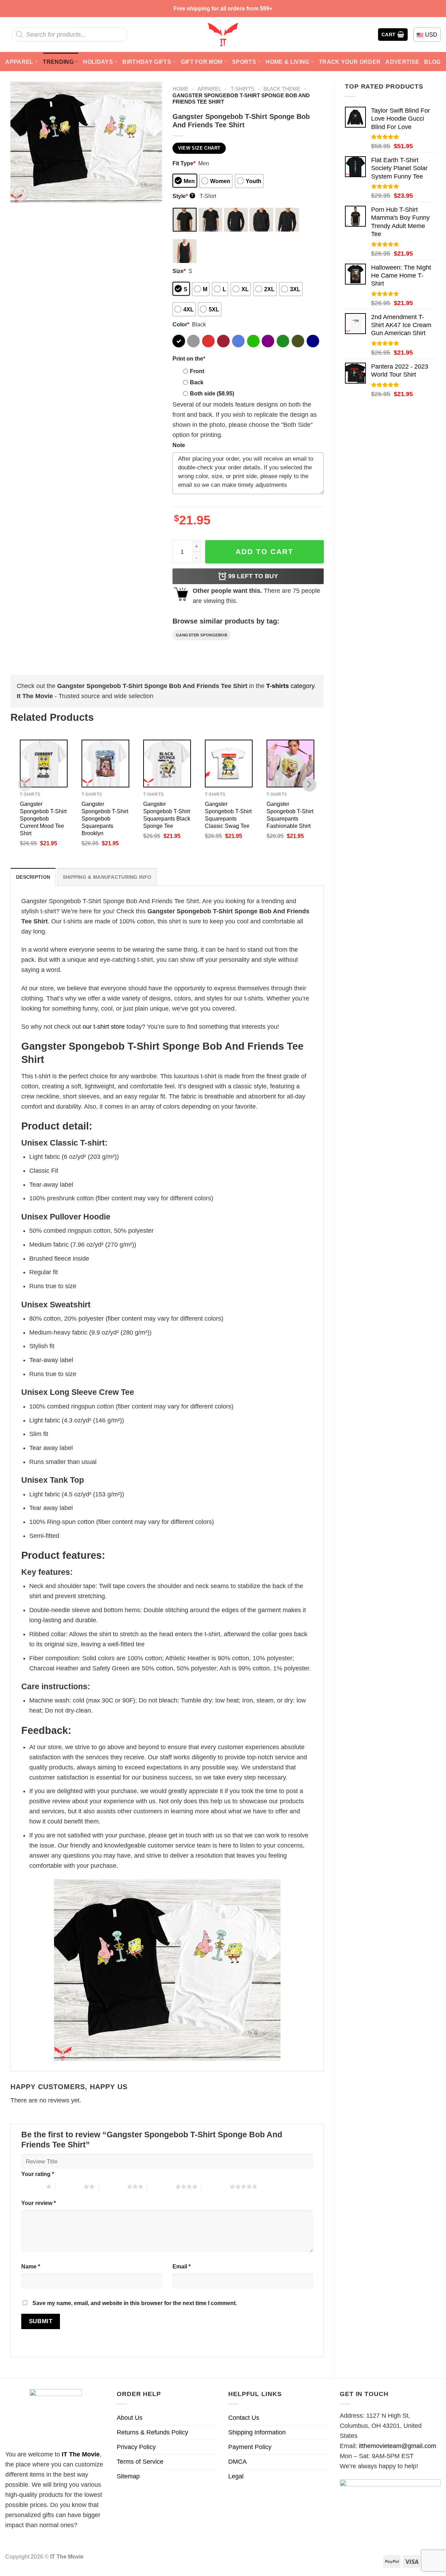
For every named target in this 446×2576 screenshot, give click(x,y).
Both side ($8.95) (212, 393)
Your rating (38, 2174)
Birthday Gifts (147, 62)
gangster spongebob (202, 635)
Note (179, 445)
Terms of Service (140, 2462)
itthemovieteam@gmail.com (398, 2446)
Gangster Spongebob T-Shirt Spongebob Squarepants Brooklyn (105, 818)
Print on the (189, 358)
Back (197, 382)
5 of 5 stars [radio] (216, 2186)
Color (181, 324)
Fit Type (184, 163)
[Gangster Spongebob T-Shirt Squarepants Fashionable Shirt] (290, 764)
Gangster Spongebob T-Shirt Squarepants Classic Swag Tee (228, 815)
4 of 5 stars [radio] (161, 2186)
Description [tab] (33, 877)
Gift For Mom (202, 62)
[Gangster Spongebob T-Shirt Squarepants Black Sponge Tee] (167, 764)
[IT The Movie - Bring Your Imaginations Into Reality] (223, 35)
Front (197, 371)
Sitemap (128, 2476)
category (290, 686)
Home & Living (287, 62)
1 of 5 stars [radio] (32, 2186)
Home (180, 89)
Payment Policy (250, 2447)
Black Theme (282, 89)
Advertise (402, 62)
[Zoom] (21, 194)
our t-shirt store (104, 1027)
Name (31, 2266)
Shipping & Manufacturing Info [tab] (107, 877)
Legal (236, 2476)
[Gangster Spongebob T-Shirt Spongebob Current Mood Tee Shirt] (44, 764)
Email (182, 2266)
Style (183, 196)
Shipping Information (257, 2432)
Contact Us (244, 2418)
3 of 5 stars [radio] (113, 2186)
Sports (244, 62)
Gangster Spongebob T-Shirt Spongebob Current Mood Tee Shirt (43, 818)
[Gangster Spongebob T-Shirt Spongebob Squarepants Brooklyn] (105, 764)
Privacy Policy (136, 2447)
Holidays (98, 62)
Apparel (19, 62)
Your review (39, 2203)
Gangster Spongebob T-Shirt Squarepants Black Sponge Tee (167, 815)
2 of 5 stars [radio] (70, 2186)
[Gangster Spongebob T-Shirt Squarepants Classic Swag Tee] (229, 764)
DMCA (237, 2462)
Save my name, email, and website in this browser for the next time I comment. (135, 2303)
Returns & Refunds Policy (152, 2432)
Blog (432, 62)
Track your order (350, 62)
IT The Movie (81, 2454)
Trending (58, 62)
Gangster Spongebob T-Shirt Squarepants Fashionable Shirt (290, 815)
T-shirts (243, 89)
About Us (130, 2418)
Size (179, 271)
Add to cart (264, 552)
